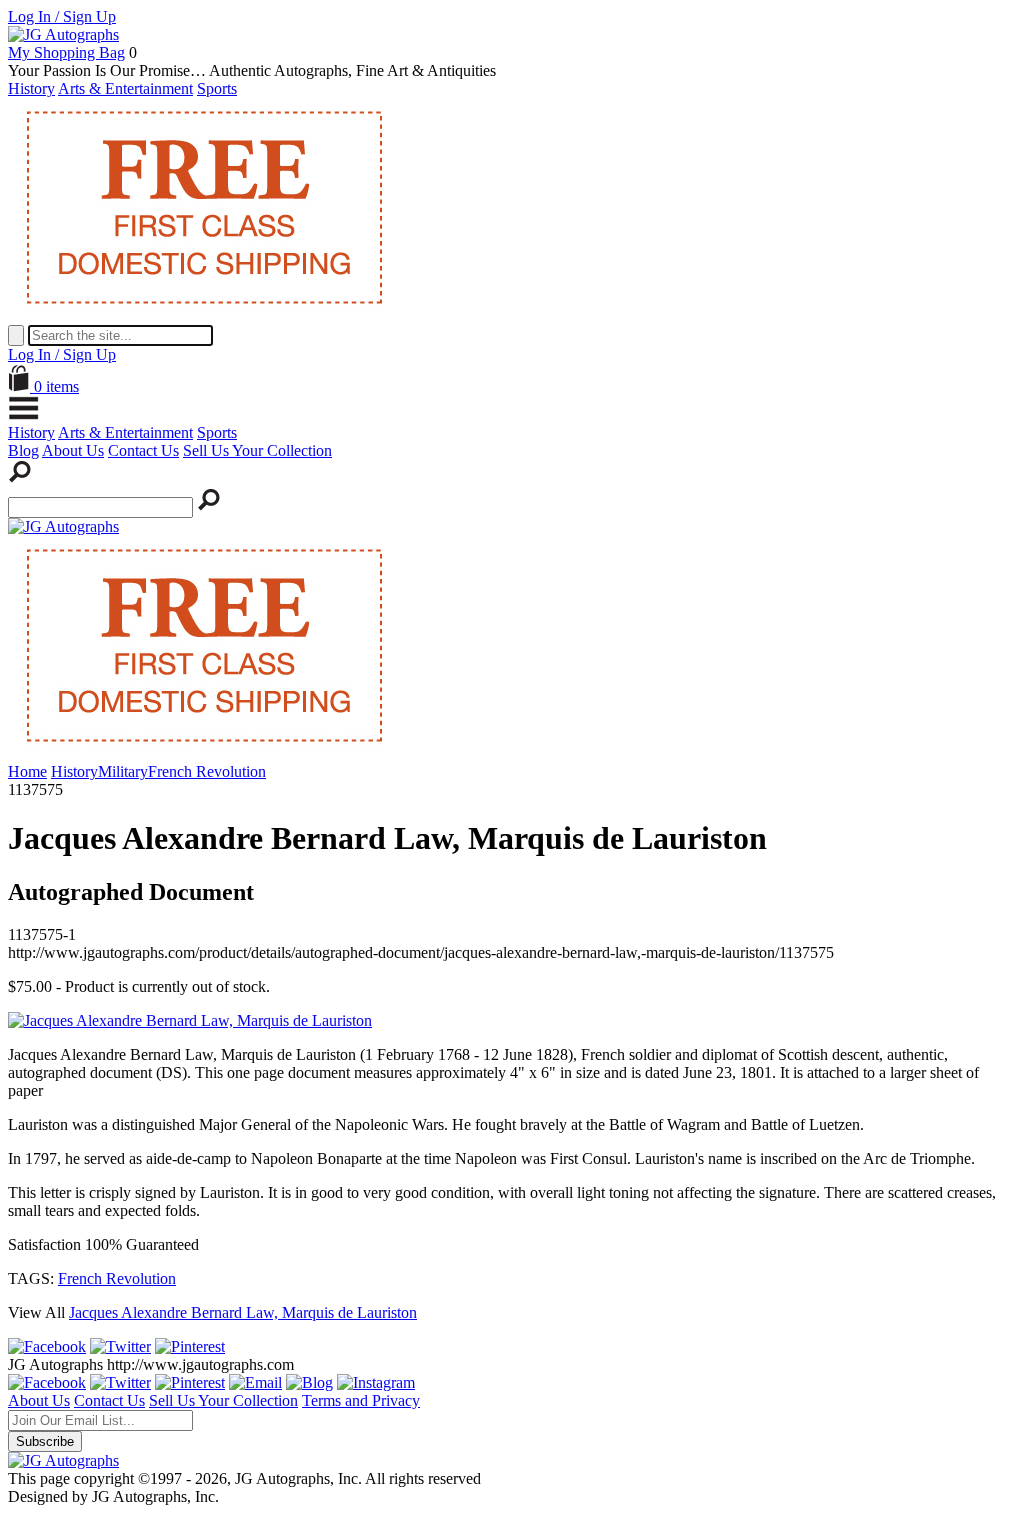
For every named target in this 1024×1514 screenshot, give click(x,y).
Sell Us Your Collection (257, 450)
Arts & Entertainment (125, 88)
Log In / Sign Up (62, 16)
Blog (23, 450)
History (31, 88)
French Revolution (117, 1278)
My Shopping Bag (66, 52)
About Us (73, 450)
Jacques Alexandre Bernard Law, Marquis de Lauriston (243, 1312)
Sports (217, 88)
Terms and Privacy (361, 1400)
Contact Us (143, 450)
